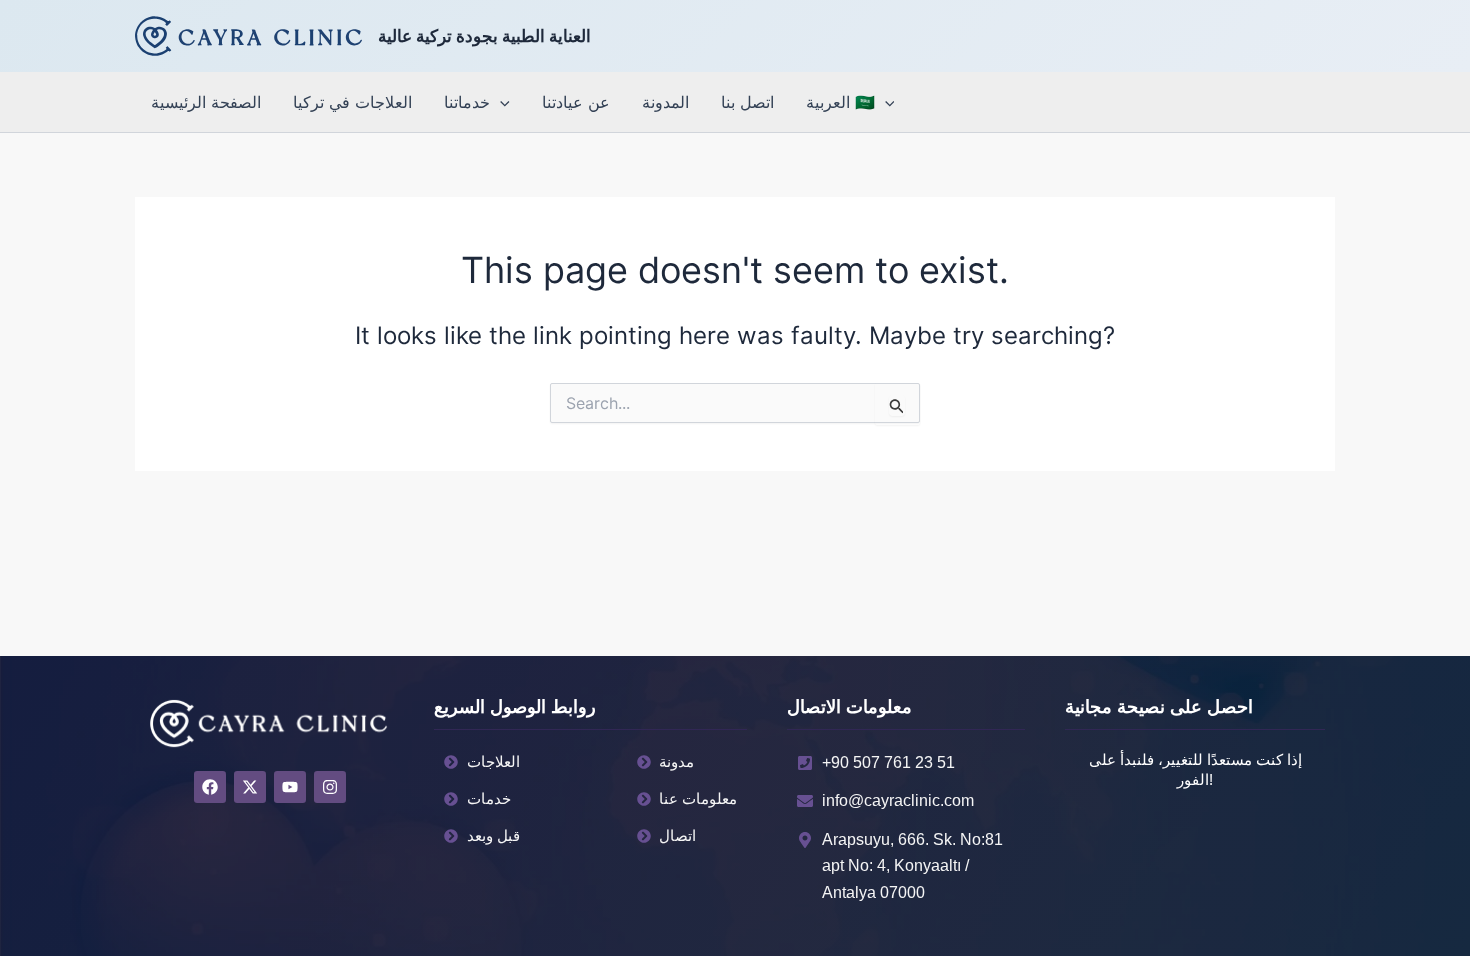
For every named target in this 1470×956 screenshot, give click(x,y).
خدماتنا (467, 102)
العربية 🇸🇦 (840, 102)
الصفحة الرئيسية (206, 102)
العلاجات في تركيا (352, 102)
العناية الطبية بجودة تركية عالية (484, 36)
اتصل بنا (747, 102)
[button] (500, 102)
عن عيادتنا (576, 102)
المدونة (665, 102)
